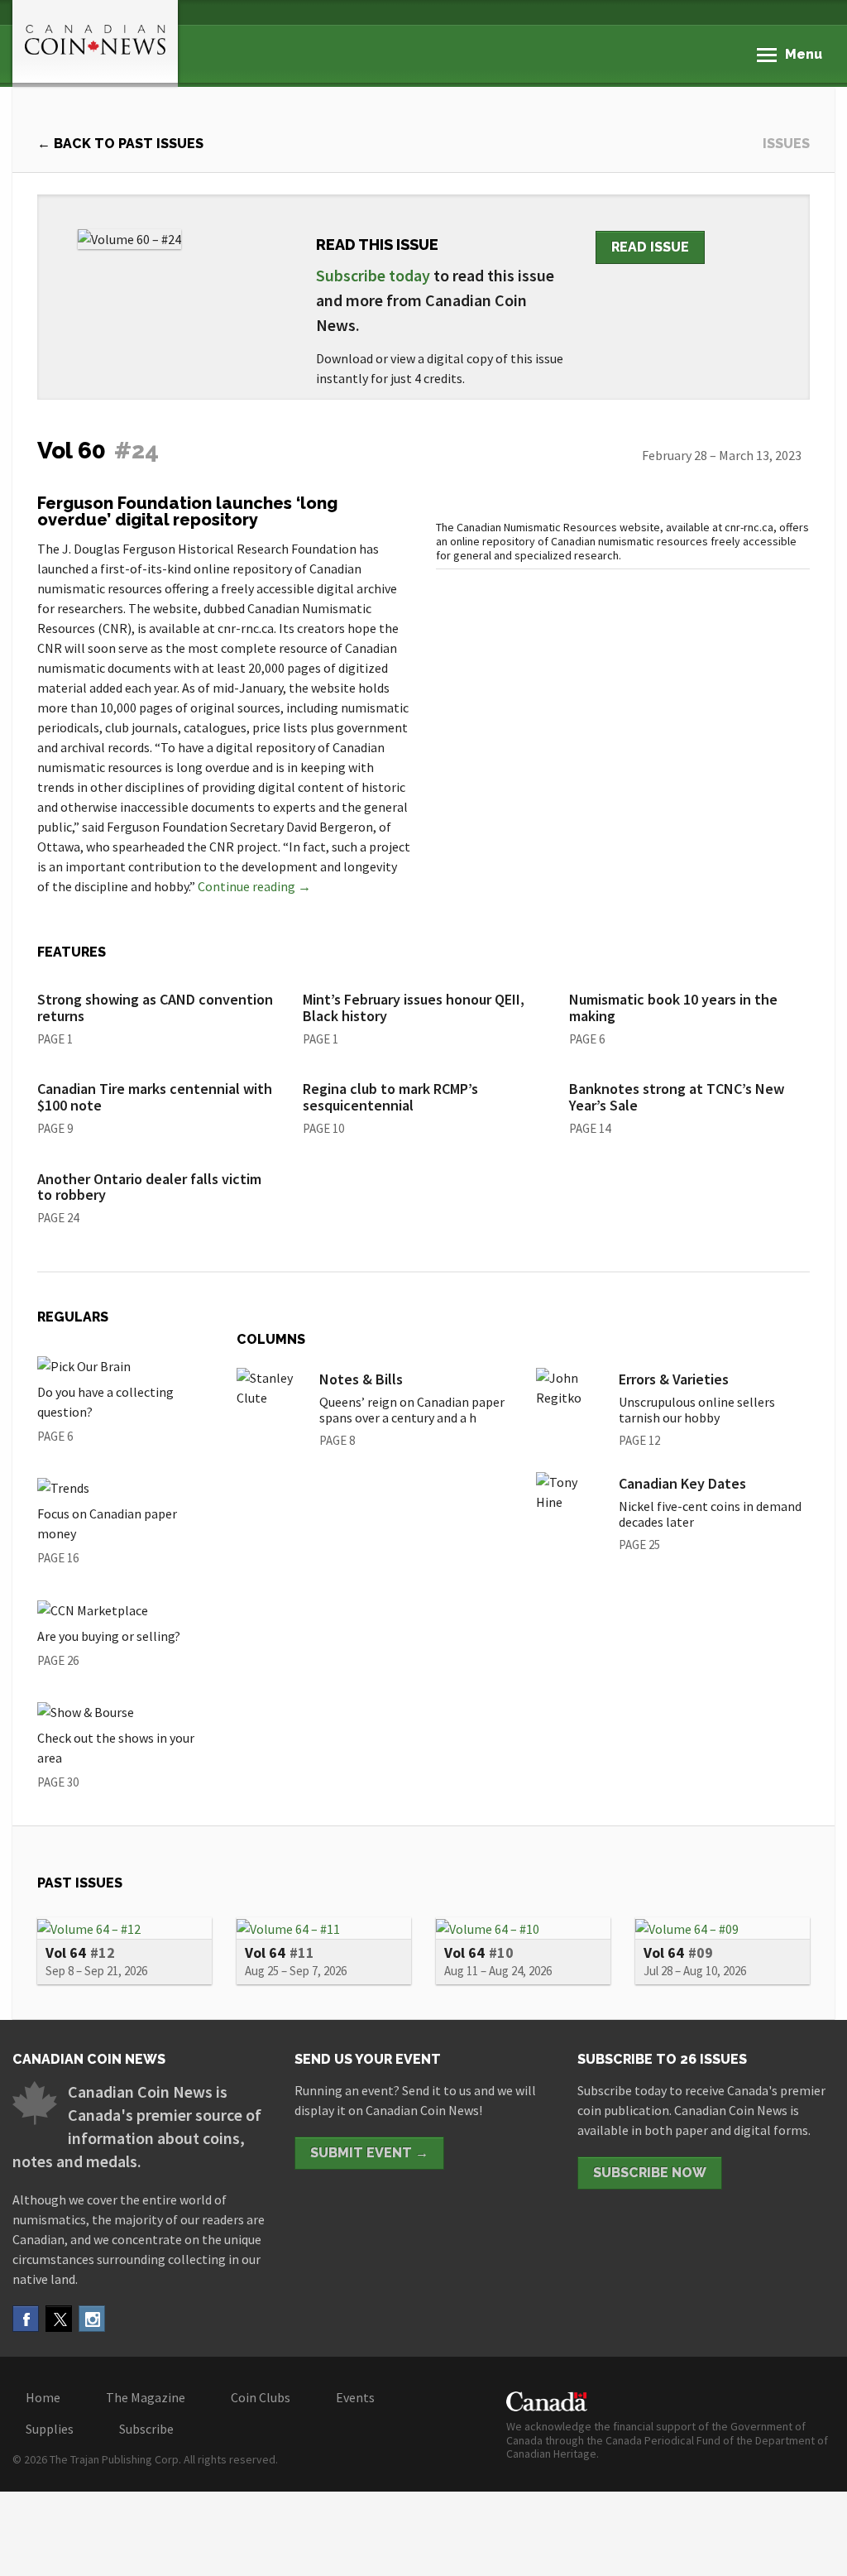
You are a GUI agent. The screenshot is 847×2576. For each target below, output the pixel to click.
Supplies (50, 2429)
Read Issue (650, 247)
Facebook (26, 2319)
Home (43, 2397)
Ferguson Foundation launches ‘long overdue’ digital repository (187, 511)
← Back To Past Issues (120, 144)
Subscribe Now (650, 2173)
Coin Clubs (261, 2397)
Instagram (92, 2319)
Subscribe (146, 2429)
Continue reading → (254, 886)
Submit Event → (369, 2153)
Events (355, 2397)
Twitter (59, 2319)
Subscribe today (373, 275)
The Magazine (146, 2397)
